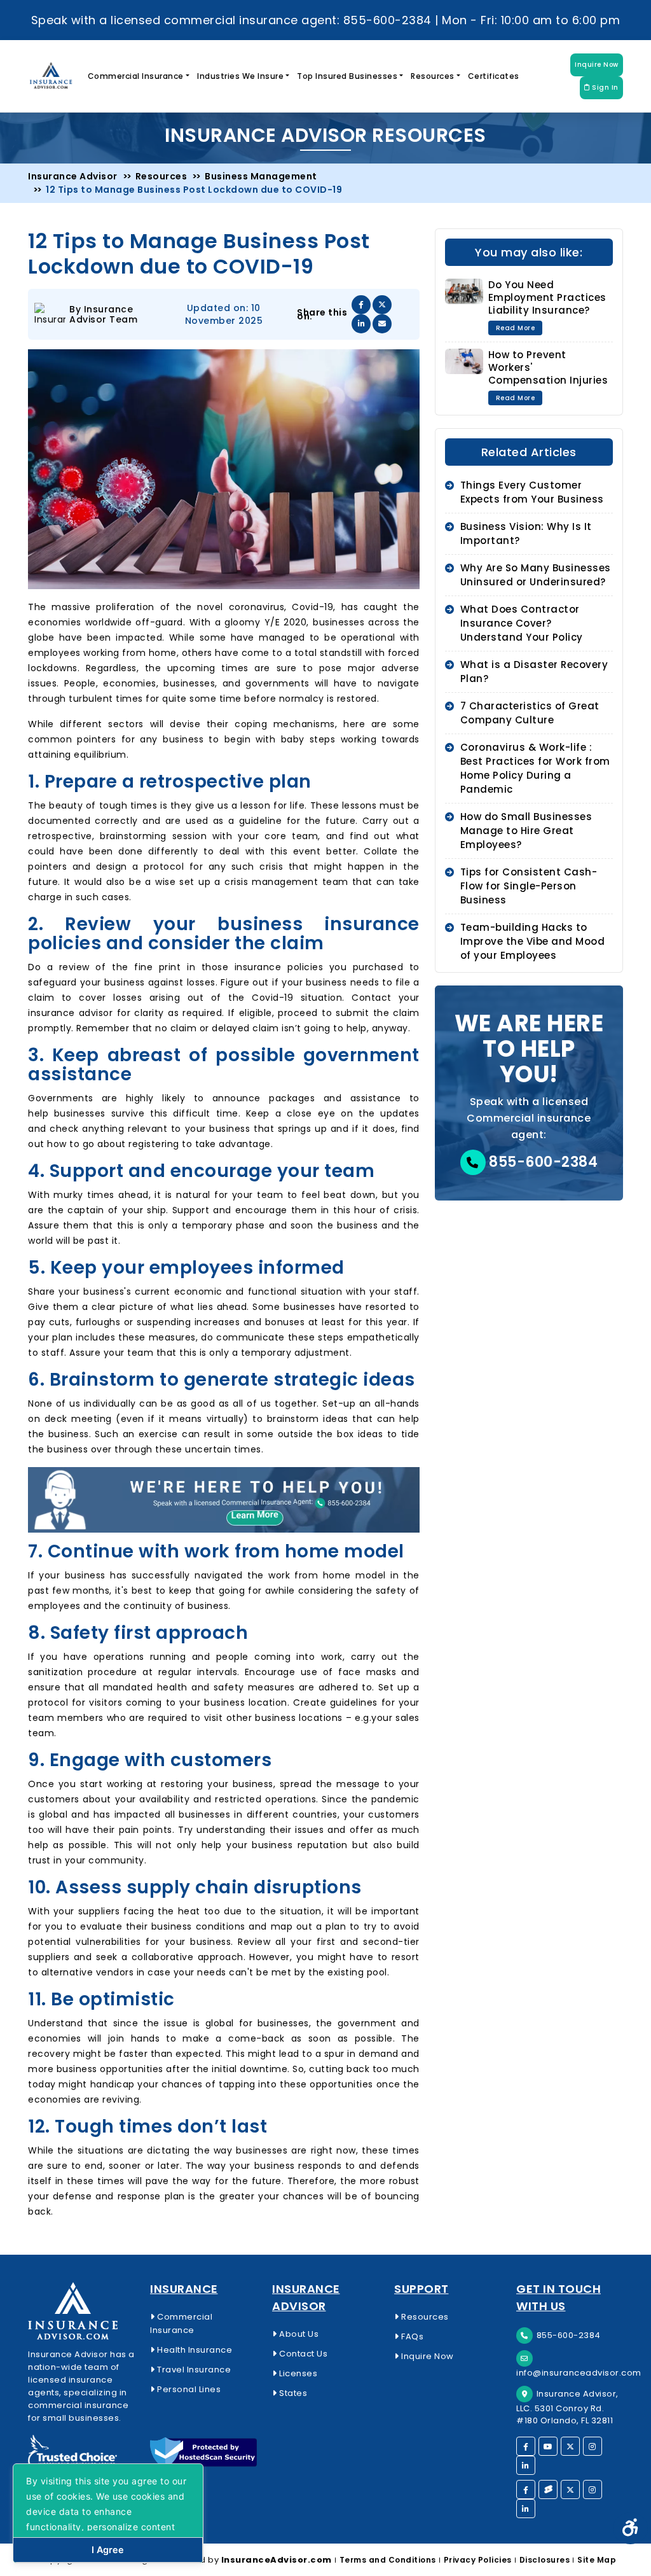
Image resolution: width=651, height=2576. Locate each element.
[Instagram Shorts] (593, 2489)
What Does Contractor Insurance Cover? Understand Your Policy (522, 623)
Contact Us (302, 2354)
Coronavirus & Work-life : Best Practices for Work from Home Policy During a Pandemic (535, 768)
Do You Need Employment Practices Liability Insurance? (547, 297)
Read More (516, 328)
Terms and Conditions (388, 2560)
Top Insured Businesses (347, 76)
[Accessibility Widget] (630, 2528)
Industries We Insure (240, 76)
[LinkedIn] (526, 2465)
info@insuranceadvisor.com (579, 2373)
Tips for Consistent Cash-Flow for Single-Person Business (529, 886)
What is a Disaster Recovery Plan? (534, 672)
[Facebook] (526, 2446)
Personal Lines (188, 2389)
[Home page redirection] (81, 2311)
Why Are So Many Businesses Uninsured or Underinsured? (536, 575)
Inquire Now (597, 65)
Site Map (597, 2560)
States (292, 2393)
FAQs (411, 2336)
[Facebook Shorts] (526, 2489)
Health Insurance (194, 2350)
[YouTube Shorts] (548, 2489)
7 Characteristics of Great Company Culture (530, 713)
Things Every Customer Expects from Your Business (532, 492)
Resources (433, 76)
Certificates (494, 76)
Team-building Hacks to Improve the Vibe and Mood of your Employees (533, 941)
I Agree (108, 2550)
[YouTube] (548, 2446)
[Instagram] (593, 2446)
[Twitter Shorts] (570, 2489)
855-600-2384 (542, 1162)
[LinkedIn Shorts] (526, 2509)
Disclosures (545, 2560)
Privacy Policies (478, 2560)
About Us (298, 2334)
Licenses (297, 2373)
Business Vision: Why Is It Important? (526, 533)
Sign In (604, 87)
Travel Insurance (193, 2370)
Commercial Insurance (136, 76)
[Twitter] (570, 2446)
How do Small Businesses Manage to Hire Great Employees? (526, 831)
